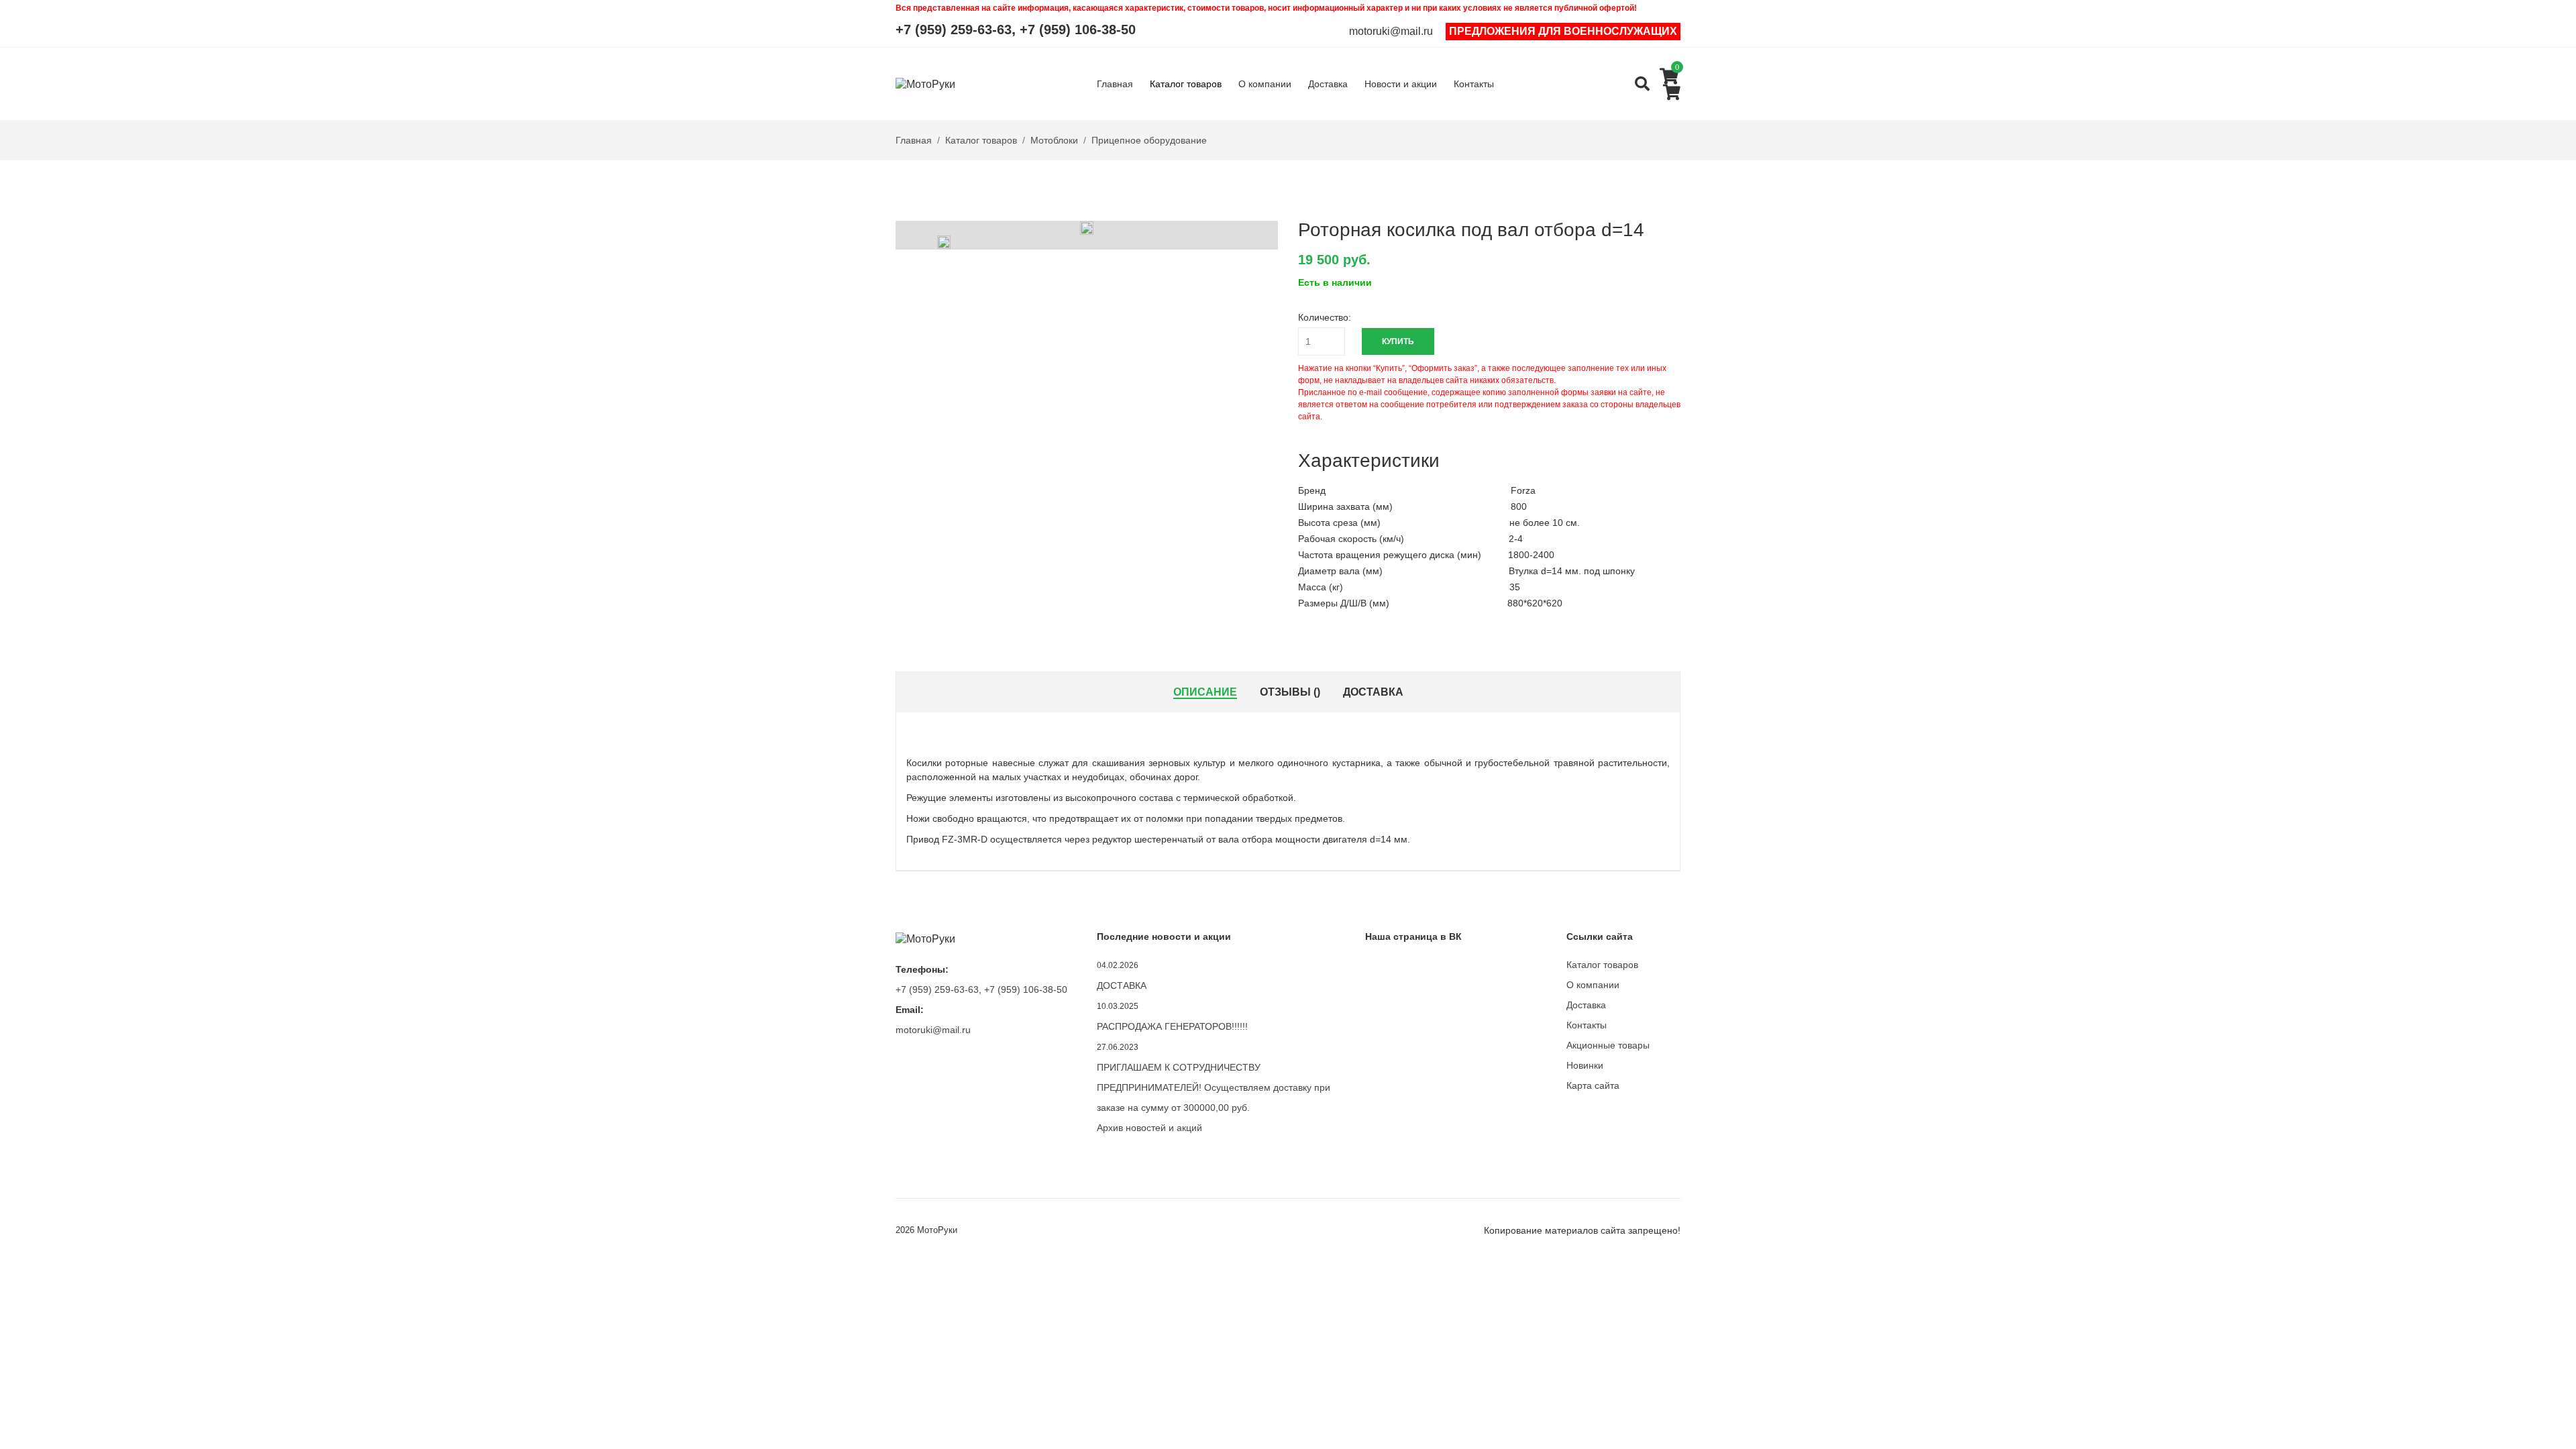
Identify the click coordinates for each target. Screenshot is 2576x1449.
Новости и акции (1401, 84)
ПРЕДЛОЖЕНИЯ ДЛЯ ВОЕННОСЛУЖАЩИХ (1563, 31)
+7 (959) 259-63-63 (954, 30)
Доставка (1328, 84)
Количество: (1325, 317)
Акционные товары (1608, 1045)
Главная (1115, 84)
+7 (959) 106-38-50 (1078, 30)
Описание (1205, 692)
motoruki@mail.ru (1391, 32)
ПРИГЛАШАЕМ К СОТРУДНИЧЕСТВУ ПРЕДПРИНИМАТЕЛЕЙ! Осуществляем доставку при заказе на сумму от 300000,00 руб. (1214, 1087)
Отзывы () (1290, 692)
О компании (1265, 84)
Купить (1398, 341)
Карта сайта (1593, 1085)
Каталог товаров (1186, 84)
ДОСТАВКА (1122, 985)
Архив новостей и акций (1149, 1128)
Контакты (1474, 84)
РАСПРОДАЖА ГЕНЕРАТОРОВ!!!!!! (1172, 1026)
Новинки (1585, 1065)
